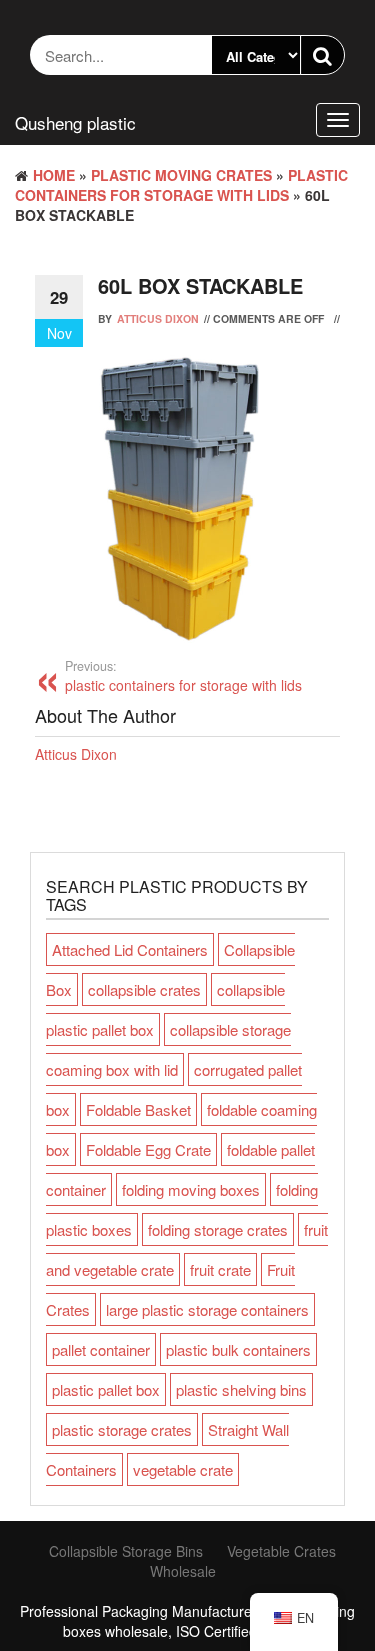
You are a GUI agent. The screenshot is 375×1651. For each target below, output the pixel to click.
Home (54, 175)
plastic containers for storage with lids (181, 185)
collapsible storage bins (126, 1551)
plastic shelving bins (241, 1389)
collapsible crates (144, 989)
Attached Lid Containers (130, 949)
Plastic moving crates (181, 175)
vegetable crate (183, 1469)
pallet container (101, 1349)
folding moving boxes (191, 1189)
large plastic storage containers (207, 1309)
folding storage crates (218, 1229)
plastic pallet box (106, 1389)
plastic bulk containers (238, 1349)
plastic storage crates (122, 1429)
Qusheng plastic (75, 122)
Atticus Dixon (158, 318)
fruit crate (220, 1269)
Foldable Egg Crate (148, 1149)
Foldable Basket (138, 1109)
